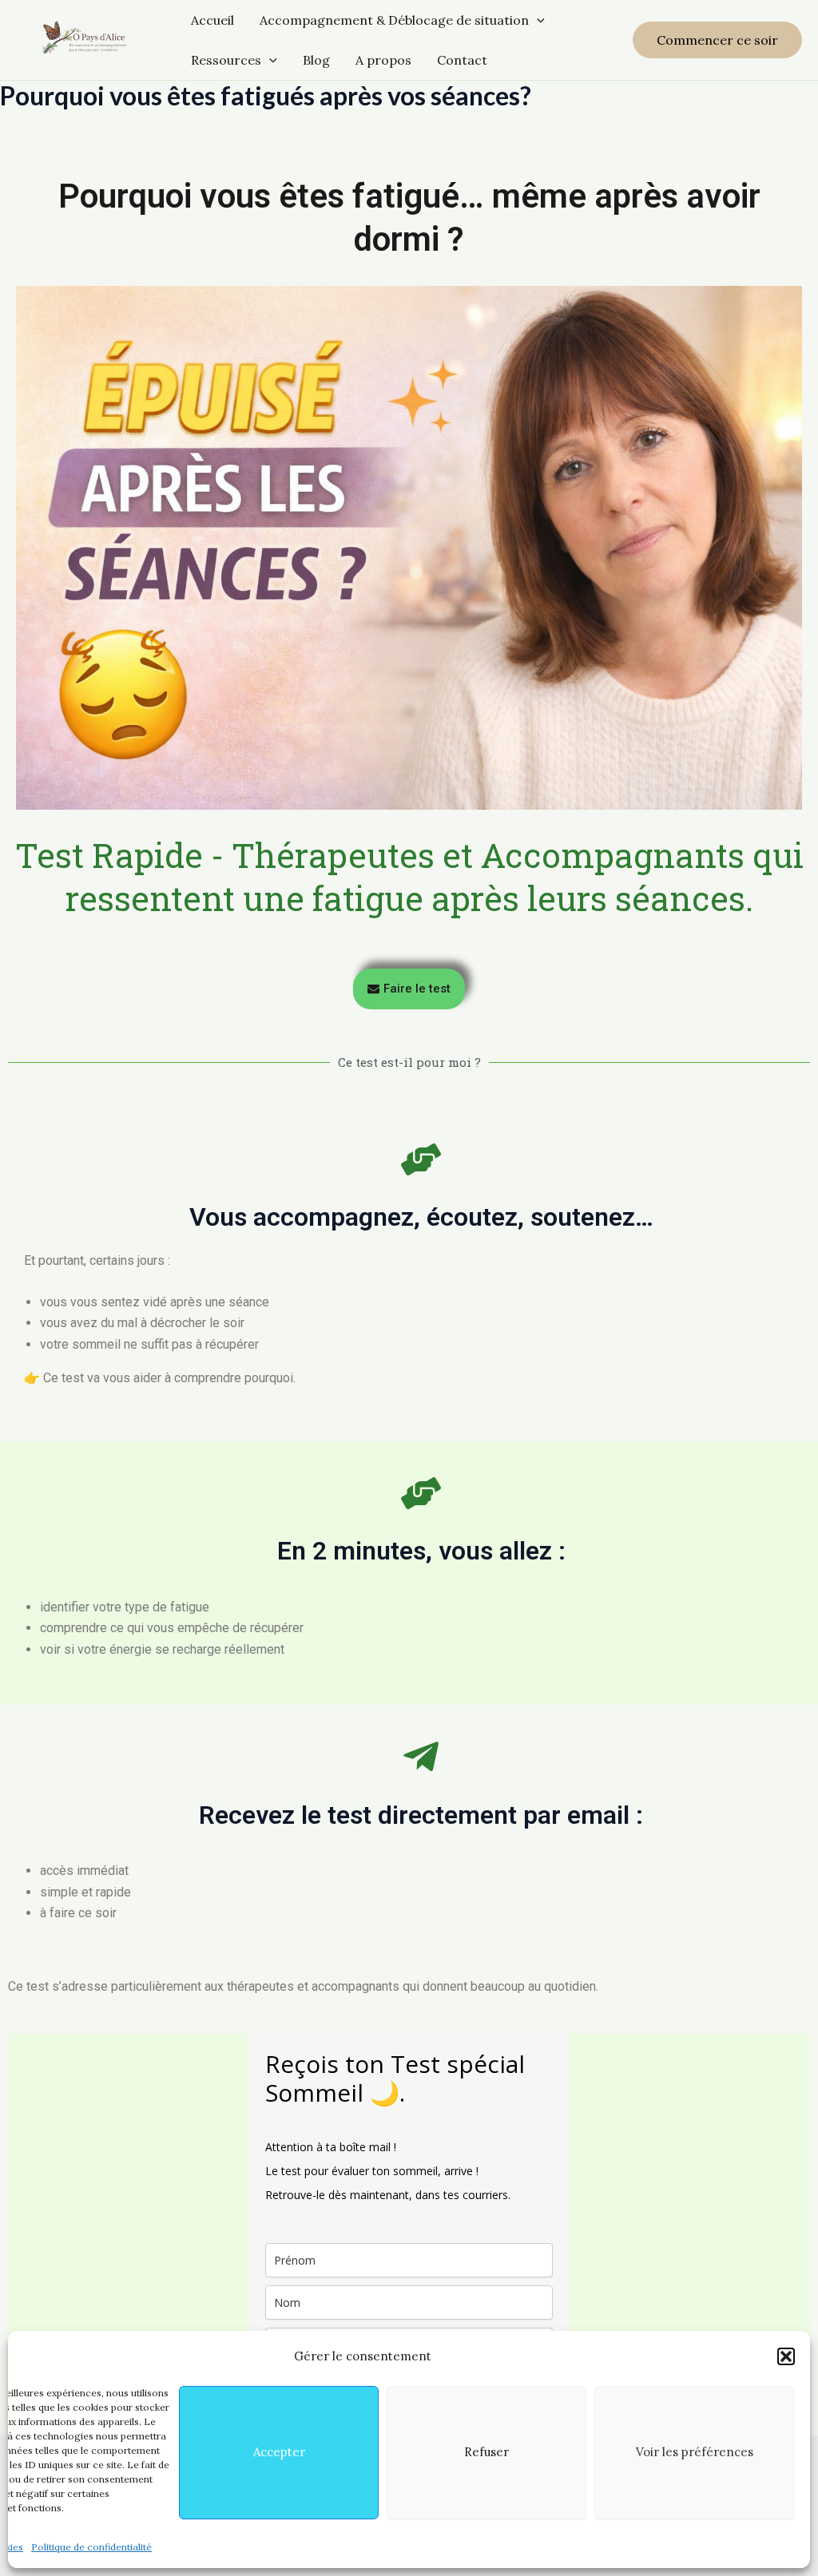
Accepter (279, 2452)
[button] (786, 2356)
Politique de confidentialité (91, 2547)
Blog (316, 60)
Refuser (486, 2452)
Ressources (226, 60)
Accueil (212, 20)
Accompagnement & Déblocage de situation (394, 20)
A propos (383, 60)
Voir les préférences (695, 2452)
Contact (462, 60)
